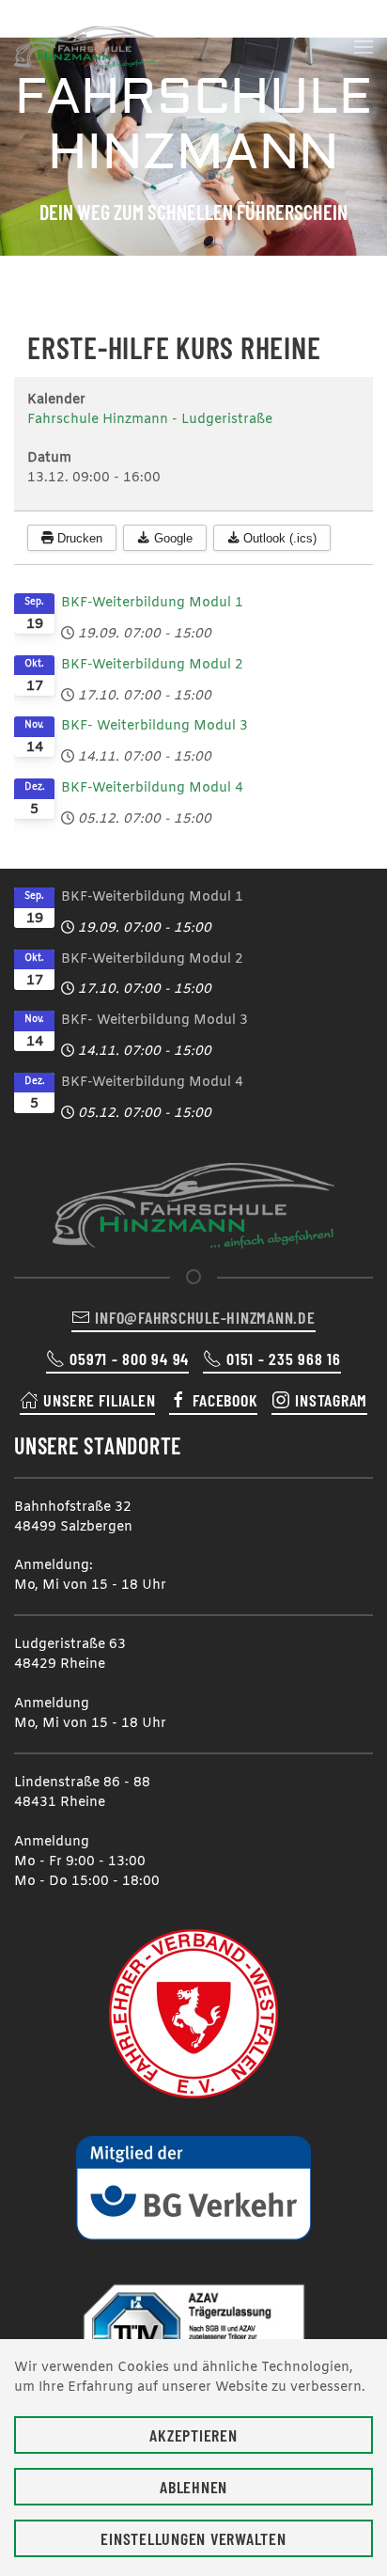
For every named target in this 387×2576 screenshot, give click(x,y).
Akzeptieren (193, 2435)
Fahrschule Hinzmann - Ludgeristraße (150, 420)
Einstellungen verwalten (193, 2538)
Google (171, 538)
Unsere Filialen (99, 1400)
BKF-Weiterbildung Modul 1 (152, 603)
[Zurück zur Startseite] (85, 47)
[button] (364, 47)
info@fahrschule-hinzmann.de (205, 1317)
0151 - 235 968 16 (284, 1359)
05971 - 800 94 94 (129, 1359)
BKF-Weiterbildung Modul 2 (152, 665)
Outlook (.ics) (278, 538)
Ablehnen (193, 2487)
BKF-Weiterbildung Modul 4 (152, 788)
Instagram (331, 1400)
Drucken (78, 538)
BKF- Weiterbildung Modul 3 (155, 726)
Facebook (225, 1400)
